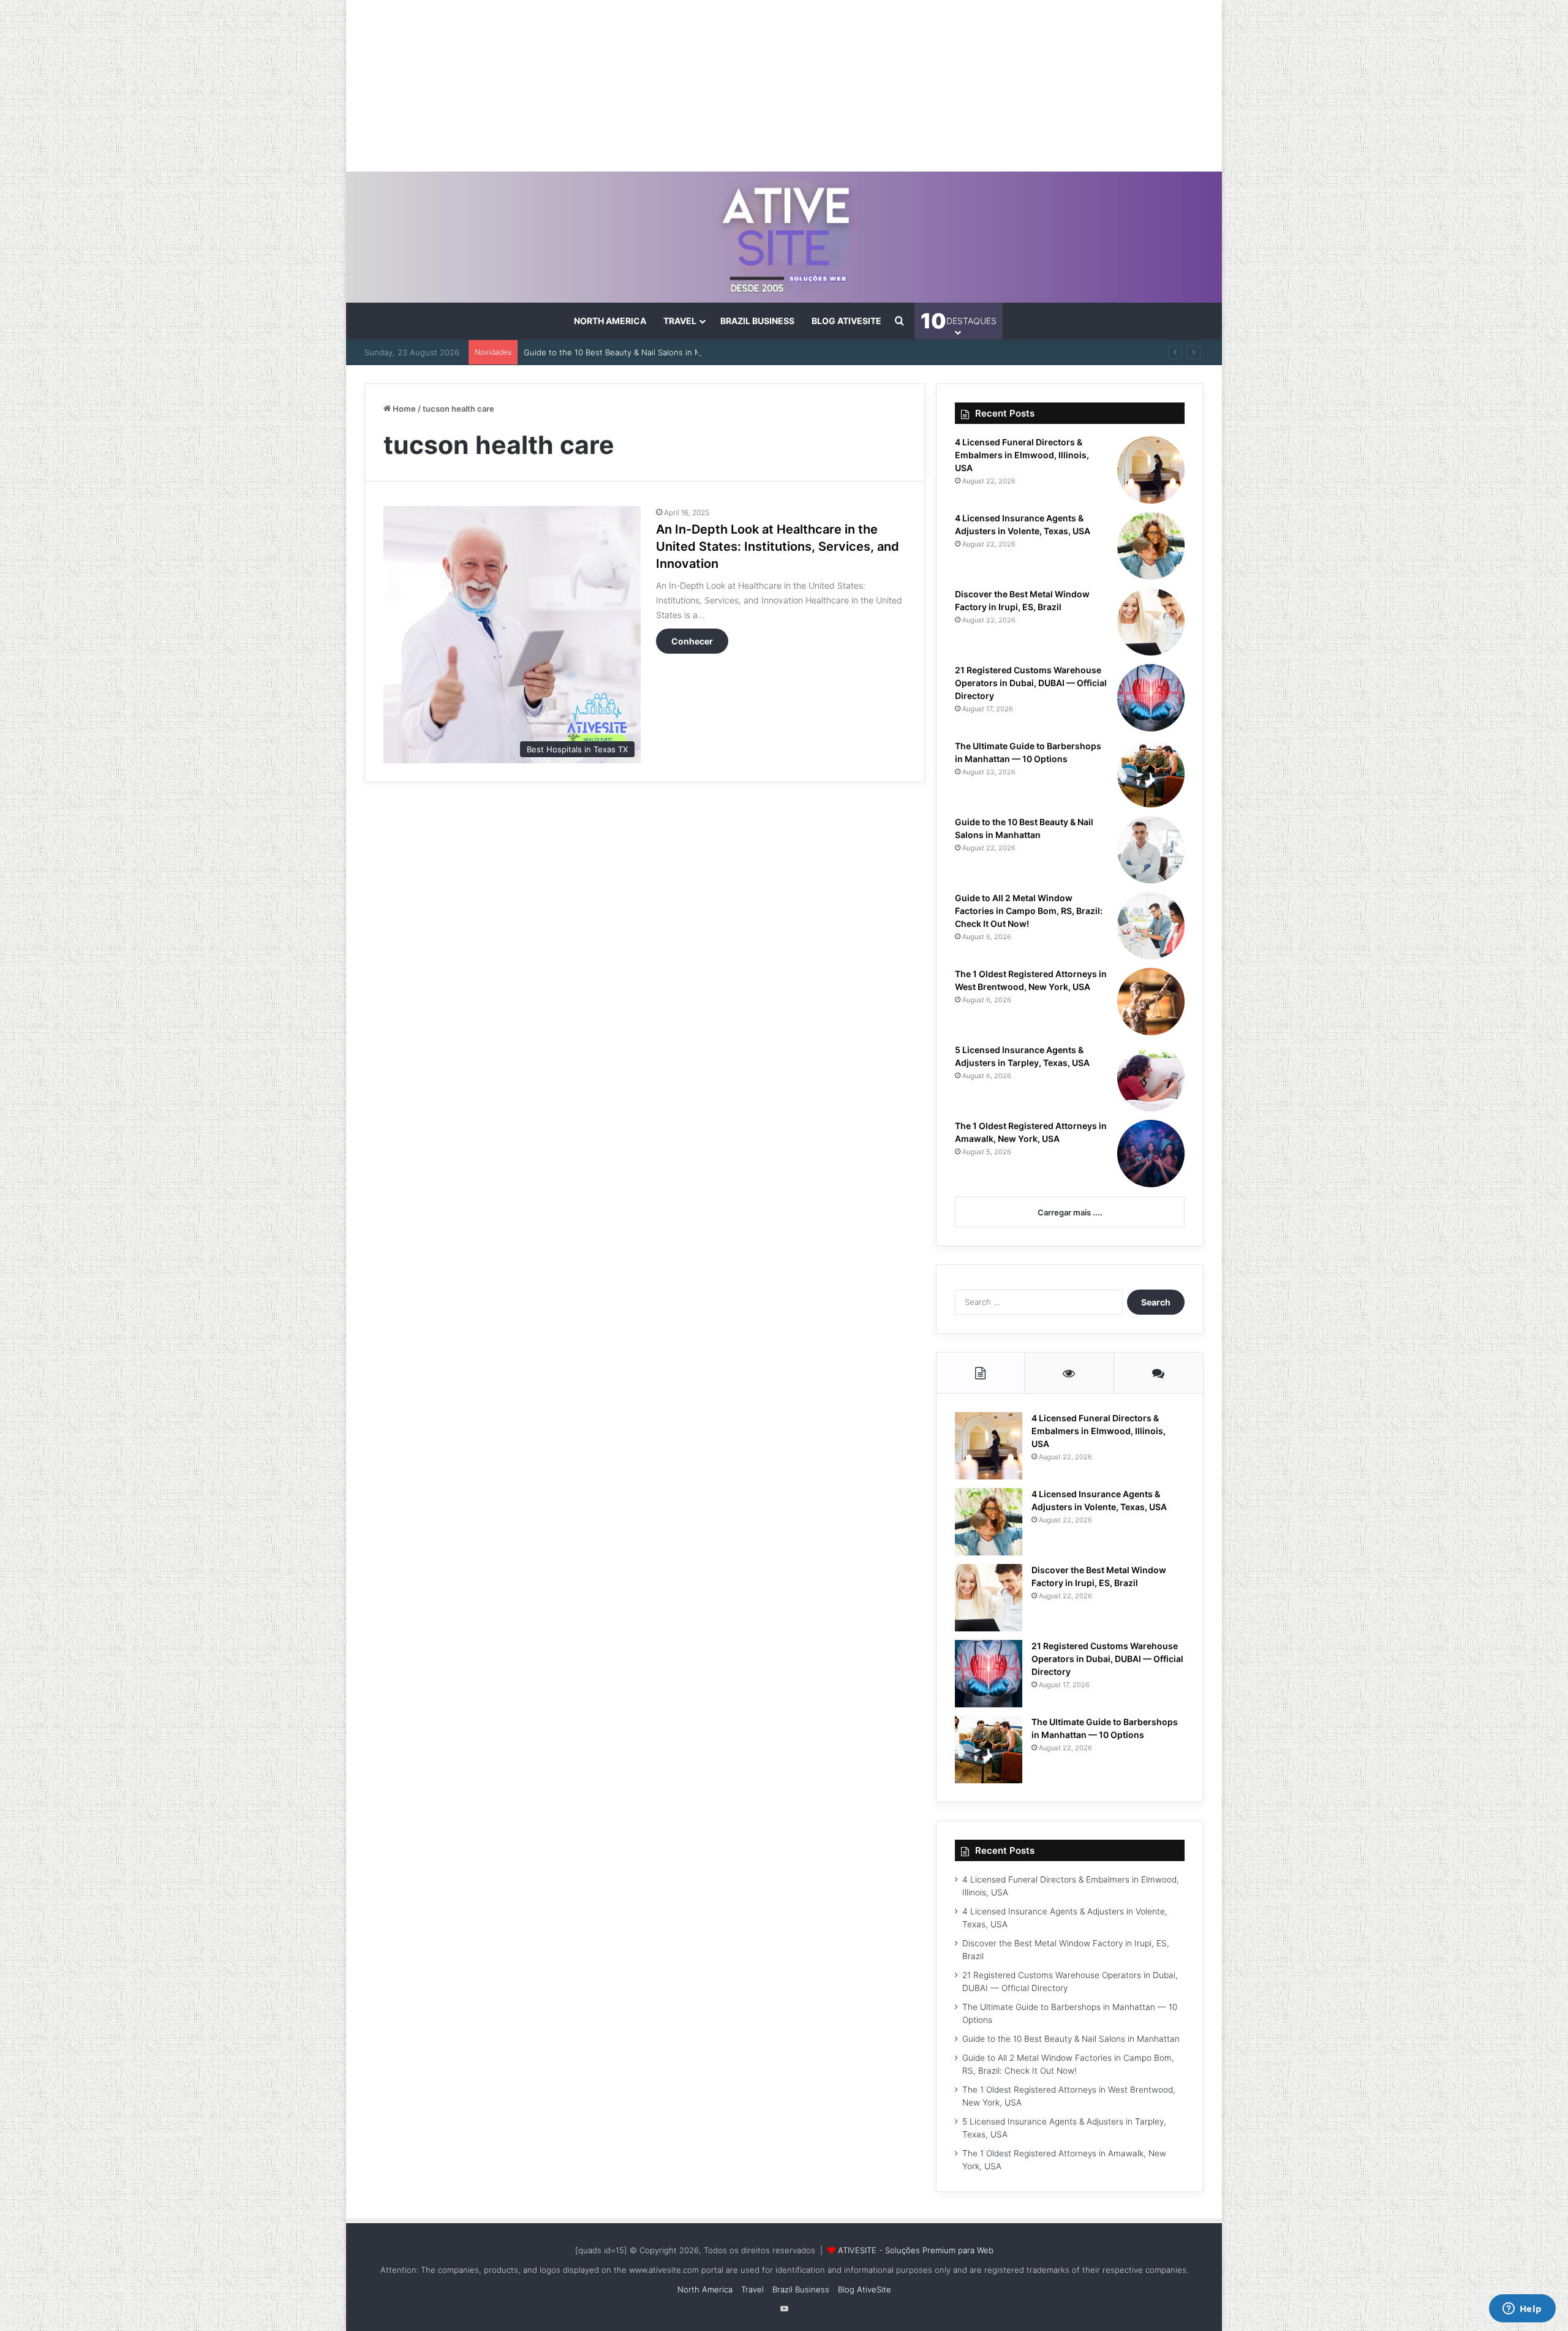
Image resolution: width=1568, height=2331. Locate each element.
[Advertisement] (784, 86)
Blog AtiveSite (846, 321)
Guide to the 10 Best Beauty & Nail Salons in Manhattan (629, 352)
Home (403, 409)
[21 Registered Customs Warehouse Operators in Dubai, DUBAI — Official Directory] (1151, 698)
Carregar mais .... (1070, 1212)
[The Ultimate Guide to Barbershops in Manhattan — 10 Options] (1151, 774)
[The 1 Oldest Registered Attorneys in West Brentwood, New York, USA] (1151, 1002)
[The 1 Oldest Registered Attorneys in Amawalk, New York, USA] (1151, 1154)
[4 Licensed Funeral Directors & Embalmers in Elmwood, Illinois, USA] (1151, 470)
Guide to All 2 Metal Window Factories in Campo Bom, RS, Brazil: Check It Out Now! (1029, 911)
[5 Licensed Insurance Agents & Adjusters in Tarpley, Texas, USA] (1151, 1078)
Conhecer (692, 641)
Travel (680, 321)
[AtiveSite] (784, 237)
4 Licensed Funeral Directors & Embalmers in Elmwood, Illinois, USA (1022, 455)
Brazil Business (757, 321)
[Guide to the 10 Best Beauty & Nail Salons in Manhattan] (1151, 850)
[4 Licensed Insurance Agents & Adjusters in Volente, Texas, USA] (1151, 546)
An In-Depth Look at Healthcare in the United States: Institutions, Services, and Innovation (778, 546)
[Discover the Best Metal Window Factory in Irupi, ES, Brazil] (1151, 622)
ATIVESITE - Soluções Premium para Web (916, 2250)
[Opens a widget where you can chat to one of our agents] (1522, 2310)
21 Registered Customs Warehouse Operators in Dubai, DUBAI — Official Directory (1031, 683)
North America (610, 321)
